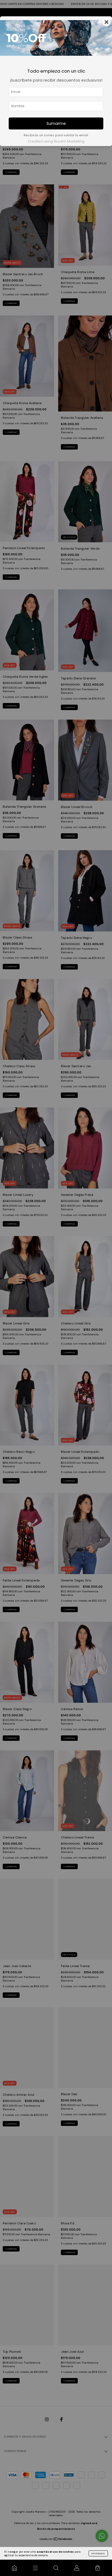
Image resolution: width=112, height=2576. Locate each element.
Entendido (98, 2553)
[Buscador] (56, 2568)
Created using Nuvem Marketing (56, 141)
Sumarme (56, 123)
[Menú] (35, 2568)
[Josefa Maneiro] (14, 2568)
